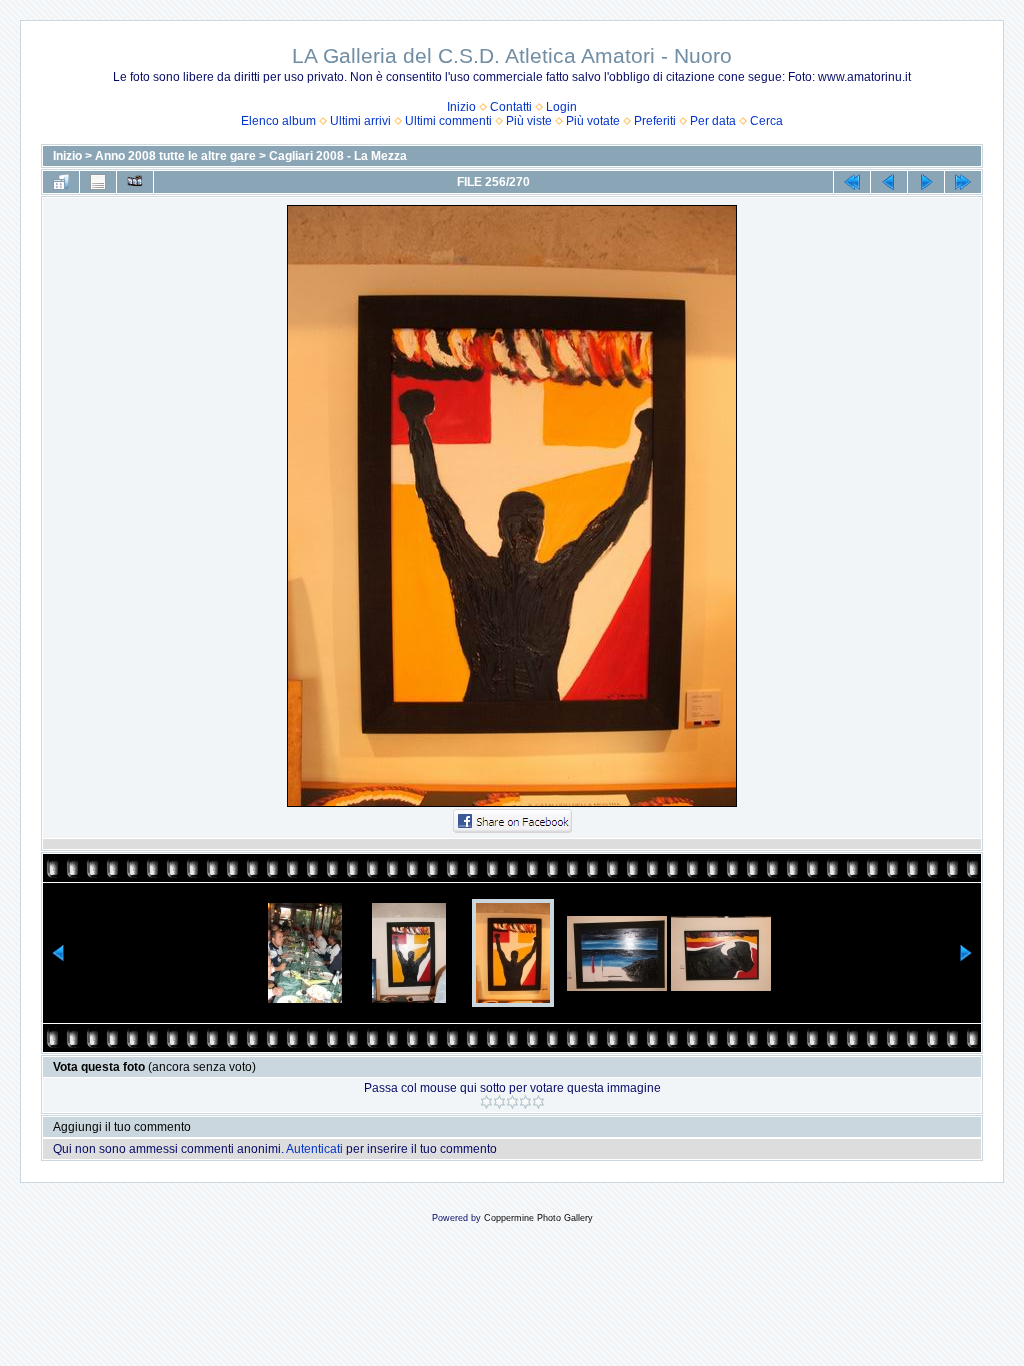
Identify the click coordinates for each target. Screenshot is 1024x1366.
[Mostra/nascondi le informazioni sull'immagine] (98, 182)
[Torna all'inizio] (852, 182)
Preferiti (655, 121)
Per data (713, 121)
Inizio (461, 107)
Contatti (511, 107)
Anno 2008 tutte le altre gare (175, 156)
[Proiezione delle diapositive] (135, 182)
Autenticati (314, 1149)
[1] (486, 1102)
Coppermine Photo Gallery (538, 1218)
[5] (538, 1102)
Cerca (766, 121)
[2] (499, 1102)
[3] (512, 1102)
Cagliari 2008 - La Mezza (338, 156)
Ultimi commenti (448, 121)
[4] (525, 1102)
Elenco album (278, 121)
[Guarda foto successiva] (926, 182)
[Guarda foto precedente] (889, 182)
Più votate (593, 121)
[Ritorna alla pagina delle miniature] (61, 182)
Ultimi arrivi (360, 121)
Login (561, 107)
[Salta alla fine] (963, 182)
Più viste (529, 121)
